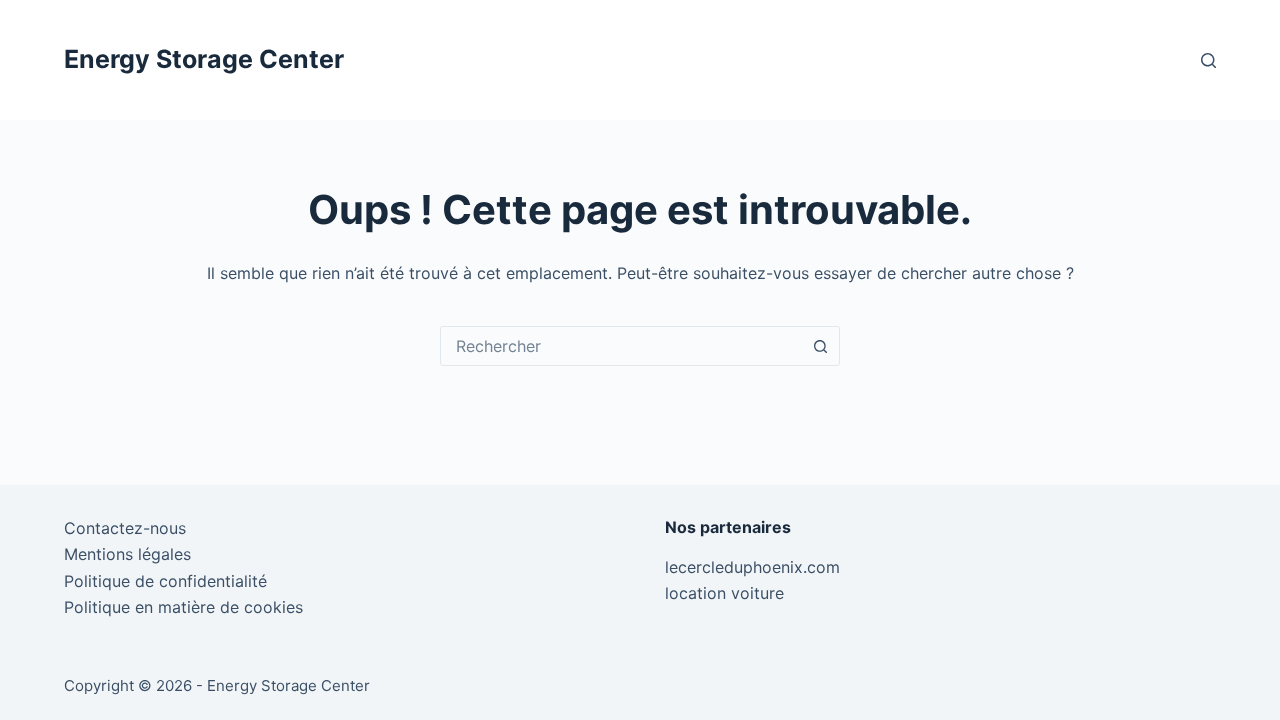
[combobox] (621, 346)
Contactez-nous (125, 528)
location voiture (724, 593)
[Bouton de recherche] (820, 346)
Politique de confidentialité (165, 581)
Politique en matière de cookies (183, 607)
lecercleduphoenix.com (752, 567)
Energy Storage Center (204, 59)
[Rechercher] (1208, 60)
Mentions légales (127, 554)
